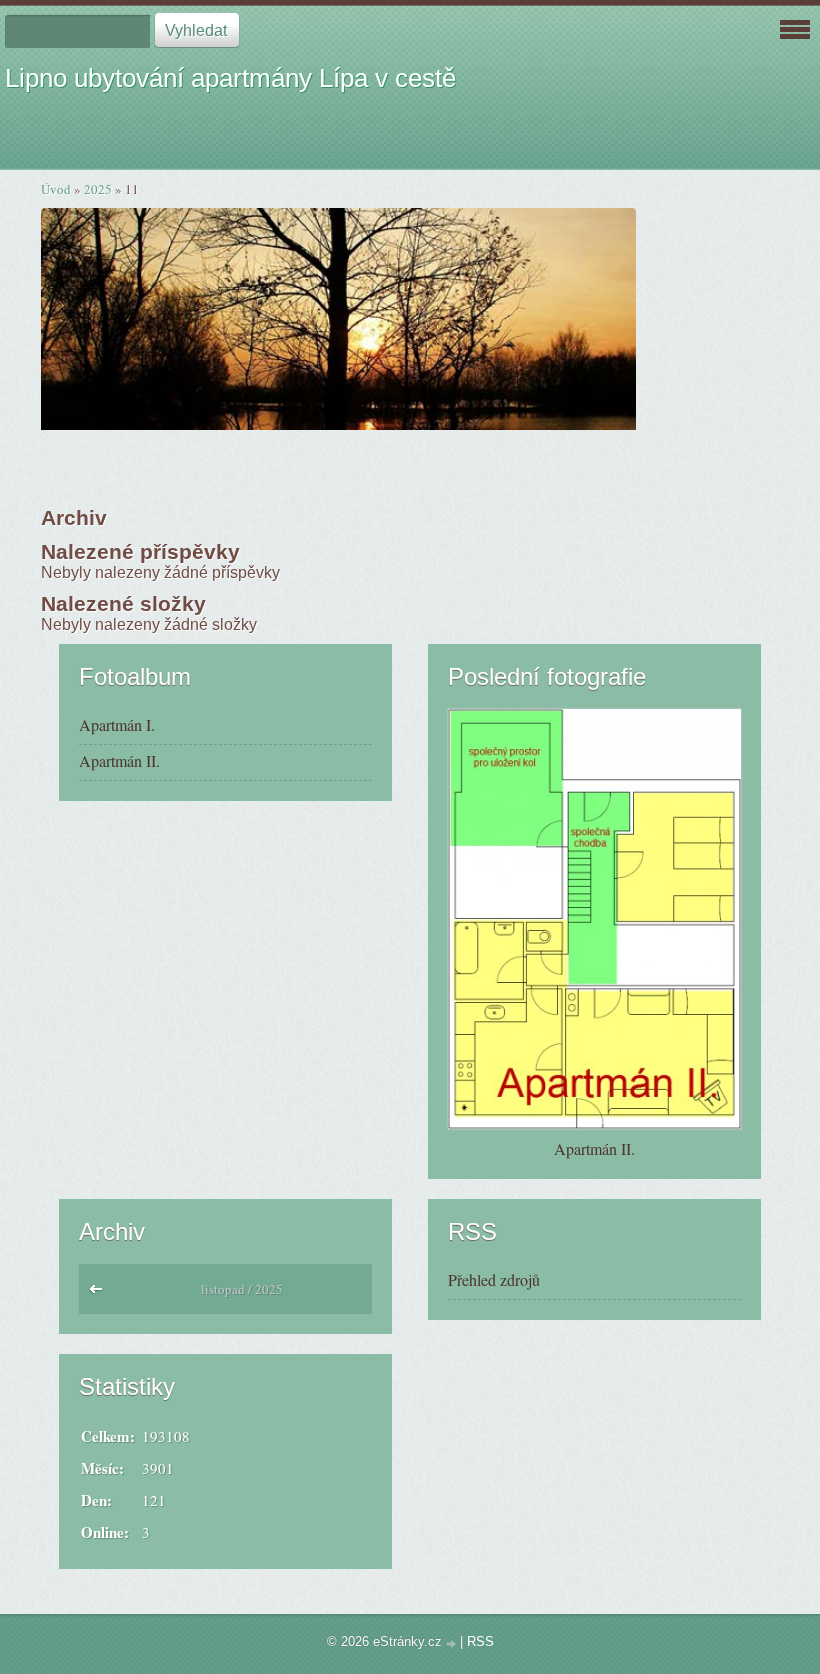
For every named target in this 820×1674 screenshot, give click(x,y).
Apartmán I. (117, 724)
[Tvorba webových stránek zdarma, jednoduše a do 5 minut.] (453, 1643)
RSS (480, 1641)
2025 (98, 189)
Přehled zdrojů (494, 1279)
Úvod (56, 189)
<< (100, 1294)
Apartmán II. (119, 760)
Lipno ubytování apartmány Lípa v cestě (230, 78)
